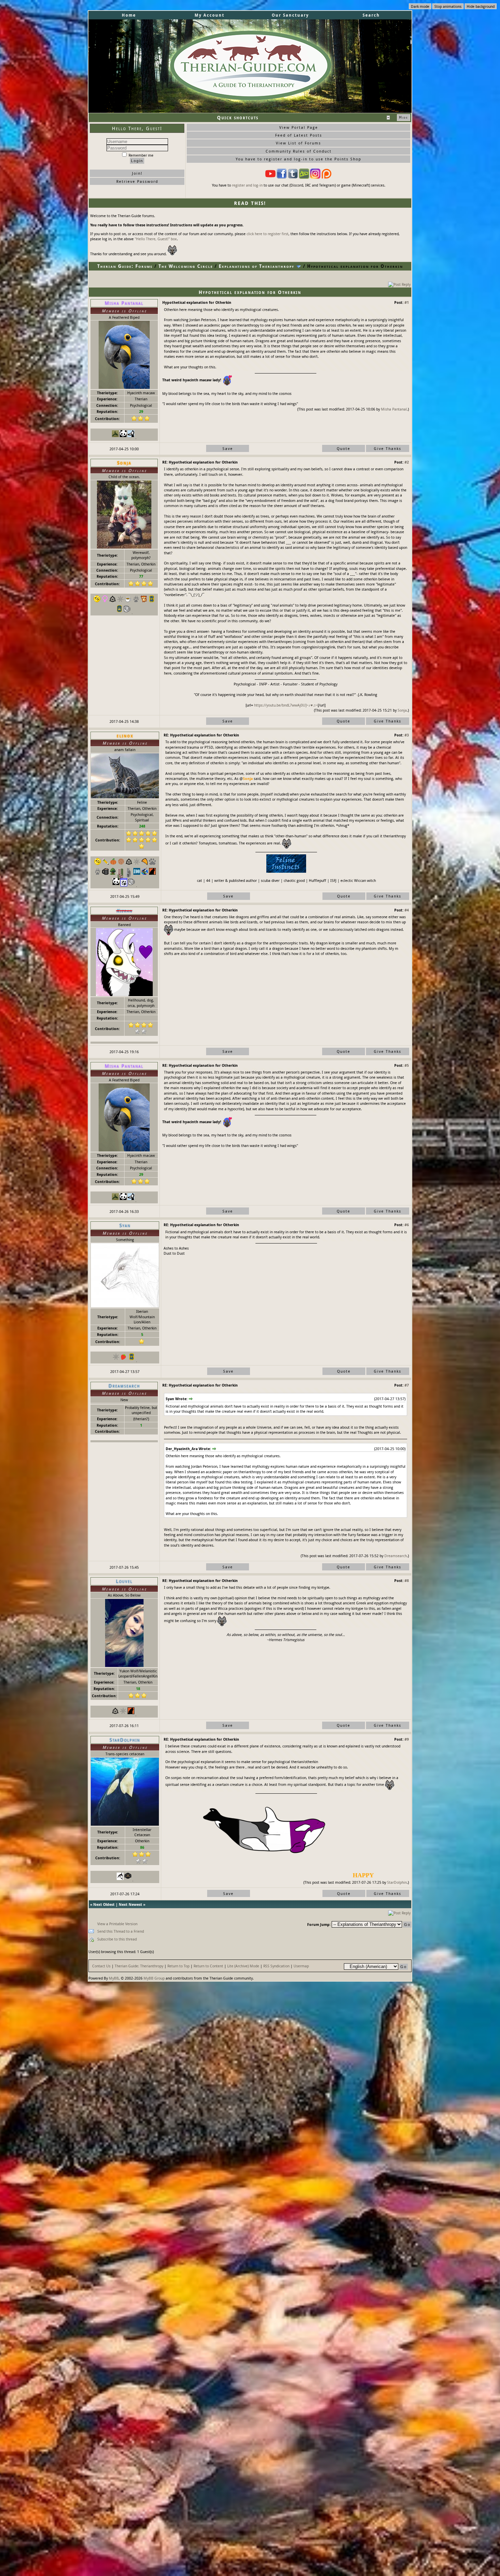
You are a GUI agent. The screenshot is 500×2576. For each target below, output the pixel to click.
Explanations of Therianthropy (256, 266)
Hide (404, 117)
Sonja (402, 710)
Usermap (301, 1966)
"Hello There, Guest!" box (156, 239)
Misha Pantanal (394, 409)
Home (129, 15)
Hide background (481, 6)
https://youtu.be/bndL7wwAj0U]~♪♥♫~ (286, 705)
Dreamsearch (396, 1556)
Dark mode (420, 6)
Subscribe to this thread (117, 1939)
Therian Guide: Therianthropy (139, 1966)
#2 (407, 462)
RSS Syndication (276, 1966)
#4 (407, 910)
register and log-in (247, 185)
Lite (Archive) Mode (243, 1966)
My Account (210, 15)
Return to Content (208, 1966)
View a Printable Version (117, 1924)
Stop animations (448, 6)
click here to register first (268, 234)
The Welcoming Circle (186, 266)
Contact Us (101, 1966)
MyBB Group (154, 1978)
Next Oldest (104, 1904)
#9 (407, 1739)
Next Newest (130, 1904)
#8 (407, 1580)
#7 (407, 1385)
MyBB (114, 1978)
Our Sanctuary (290, 15)
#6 (407, 1225)
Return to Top (178, 1966)
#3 (407, 735)
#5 (407, 1065)
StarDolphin (397, 1882)
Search (371, 15)
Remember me (140, 155)
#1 (407, 302)
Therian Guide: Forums (125, 266)
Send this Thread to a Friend (121, 1931)
